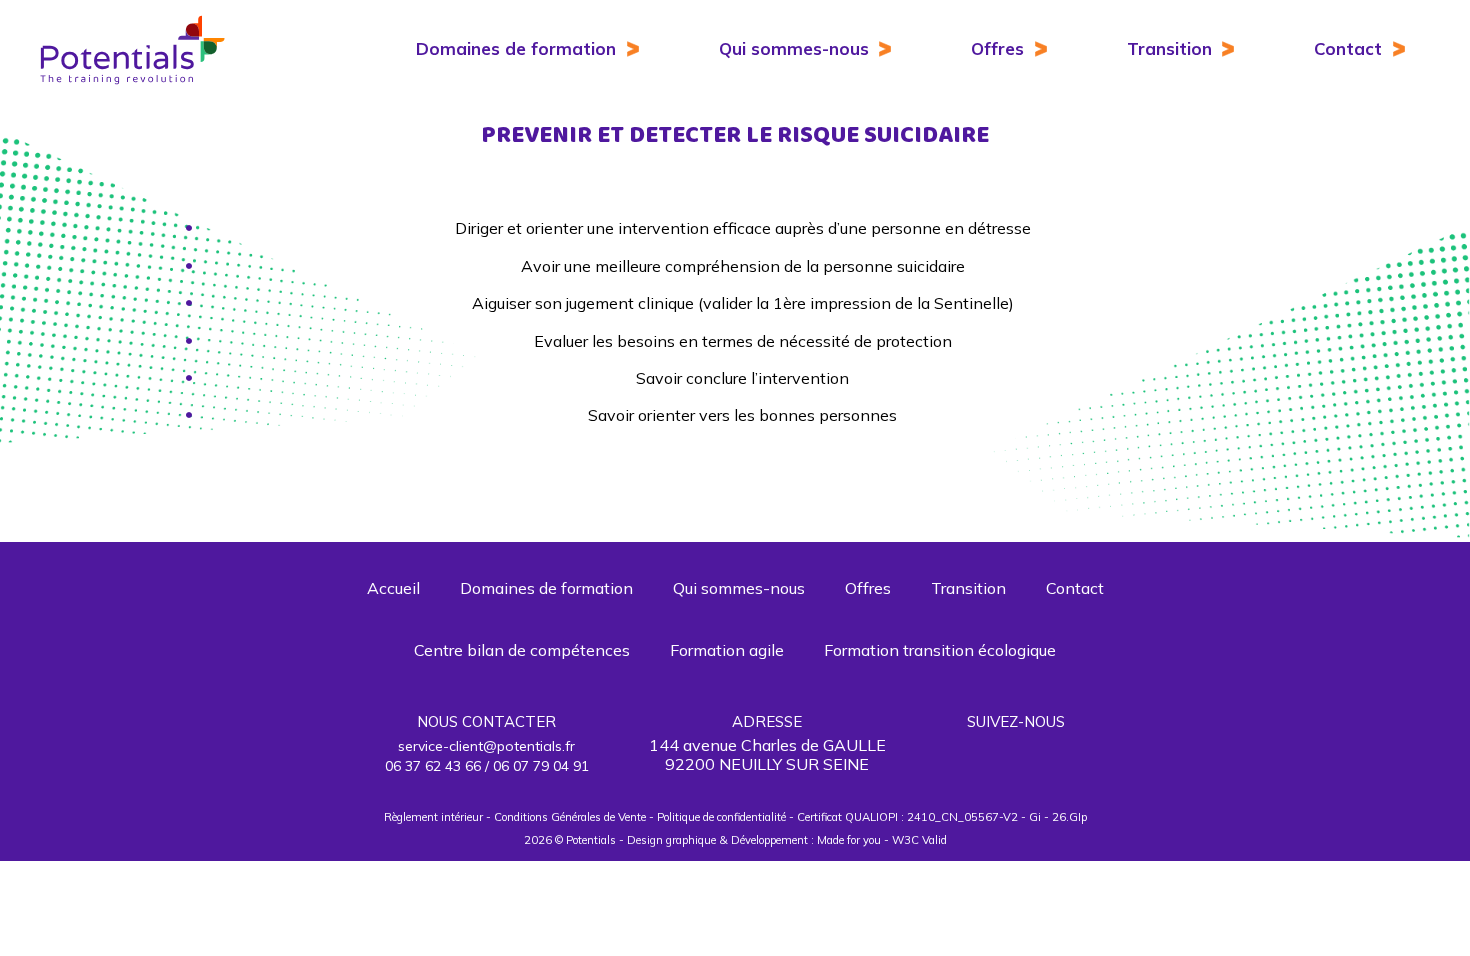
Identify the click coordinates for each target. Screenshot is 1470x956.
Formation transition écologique (940, 650)
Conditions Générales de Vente (570, 817)
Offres (997, 48)
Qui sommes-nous (794, 48)
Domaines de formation (516, 48)
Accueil (393, 588)
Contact (1348, 48)
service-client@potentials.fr (486, 746)
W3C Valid (919, 840)
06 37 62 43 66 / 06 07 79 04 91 (487, 766)
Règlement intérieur (433, 817)
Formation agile (727, 650)
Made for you (849, 840)
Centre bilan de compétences (522, 650)
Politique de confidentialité (721, 817)
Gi (1035, 817)
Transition (1169, 48)
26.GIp (1069, 817)
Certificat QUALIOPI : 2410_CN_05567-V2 (907, 817)
